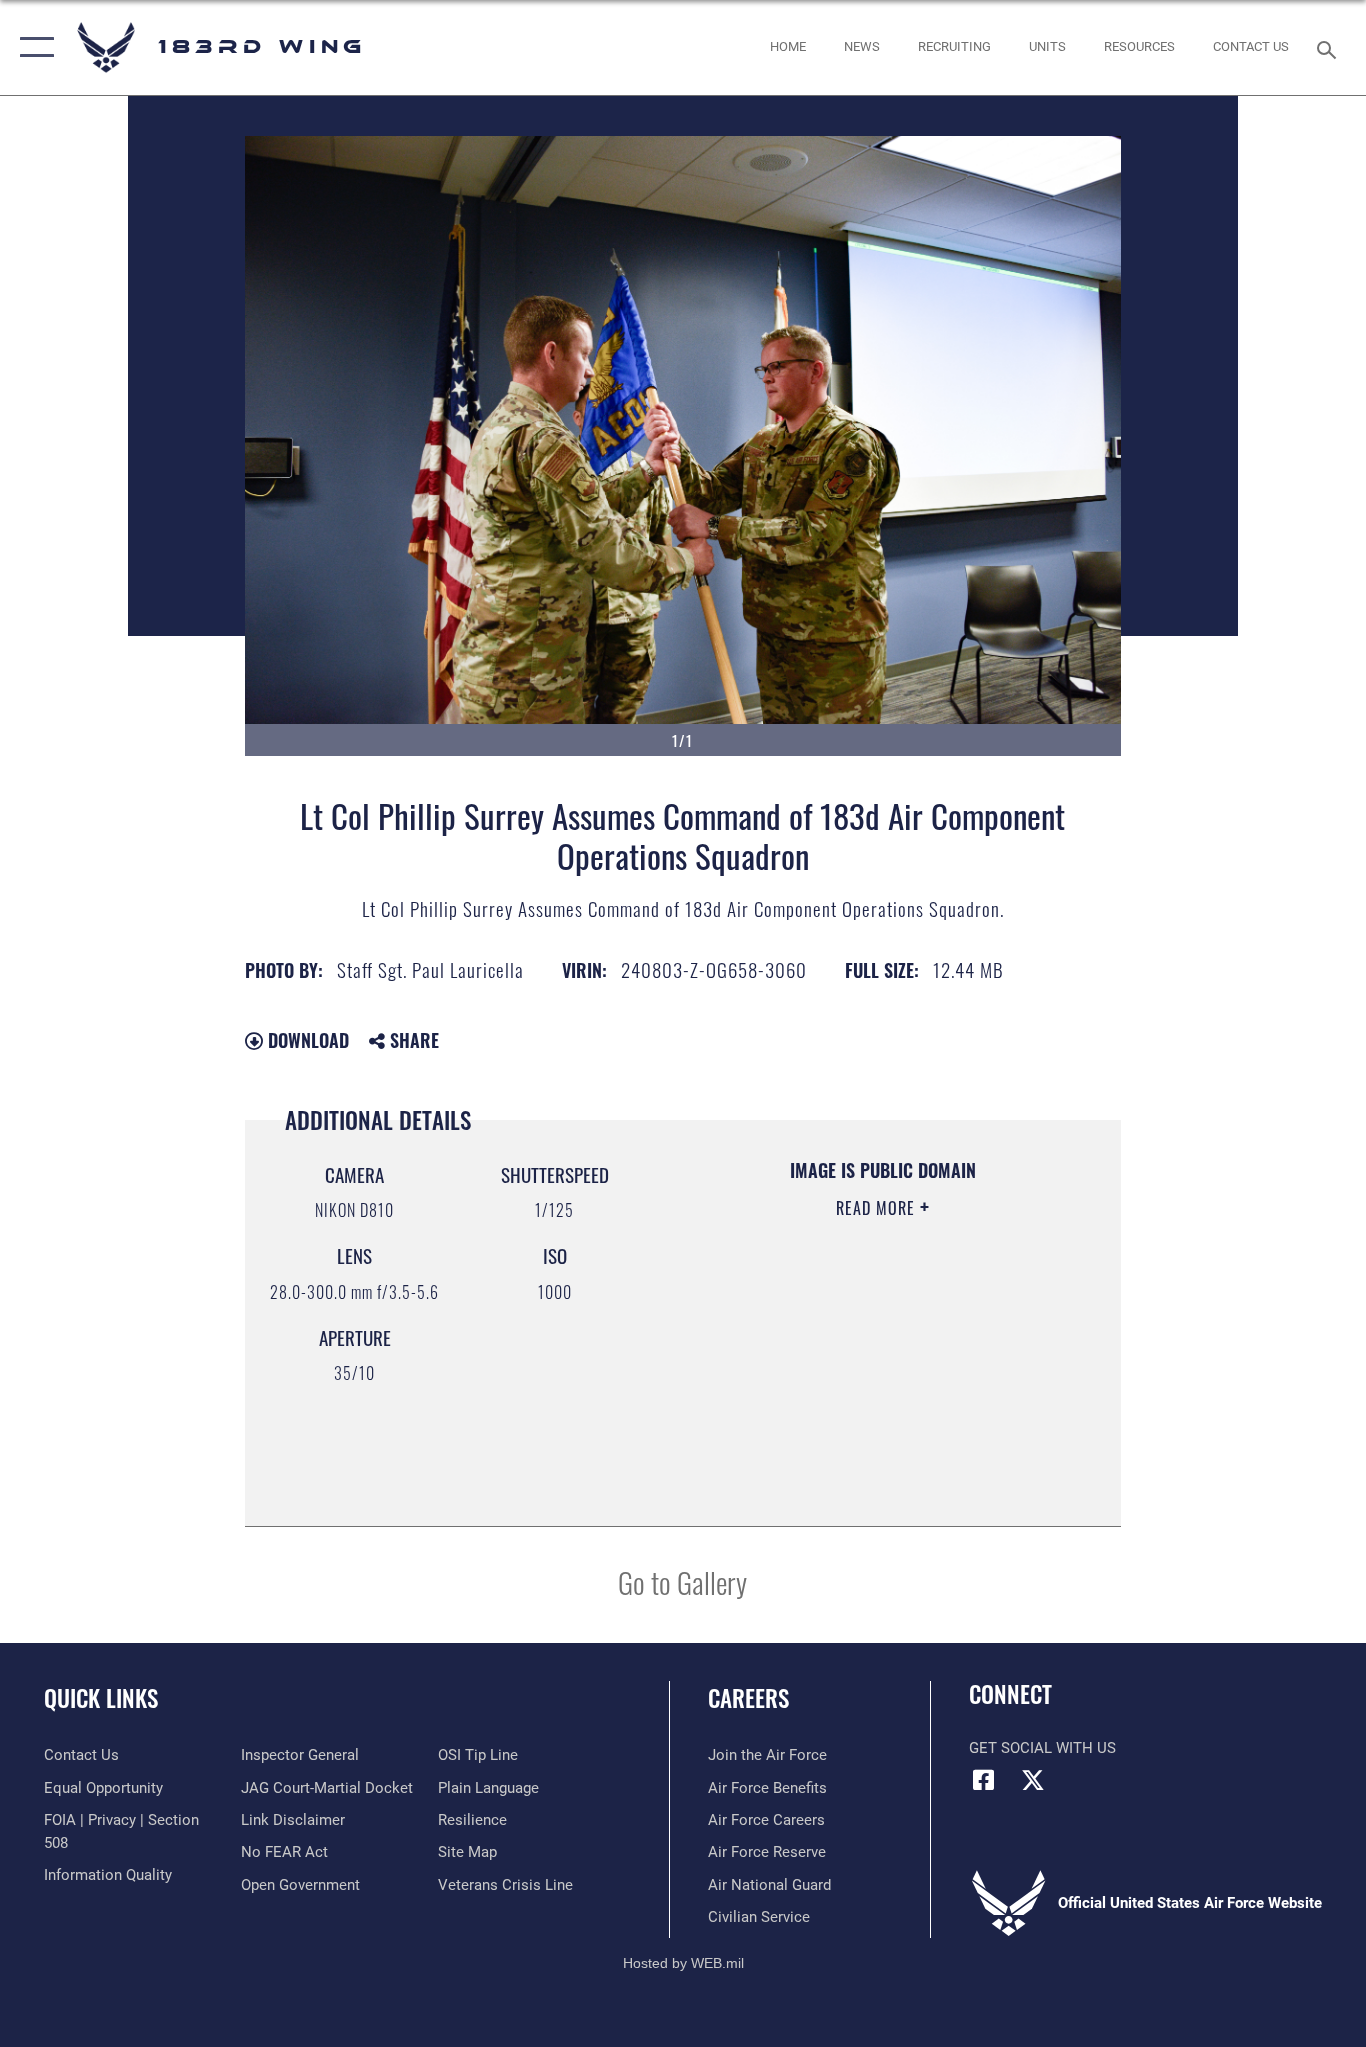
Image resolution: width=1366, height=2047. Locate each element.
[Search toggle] (1330, 48)
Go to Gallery (682, 1581)
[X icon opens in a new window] (1033, 1780)
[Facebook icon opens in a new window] (984, 1780)
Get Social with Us (1042, 1748)
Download (306, 1040)
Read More (878, 1208)
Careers (748, 1698)
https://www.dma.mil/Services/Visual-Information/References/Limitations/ (858, 1405)
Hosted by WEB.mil (683, 1963)
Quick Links (101, 1698)
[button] (32, 47)
